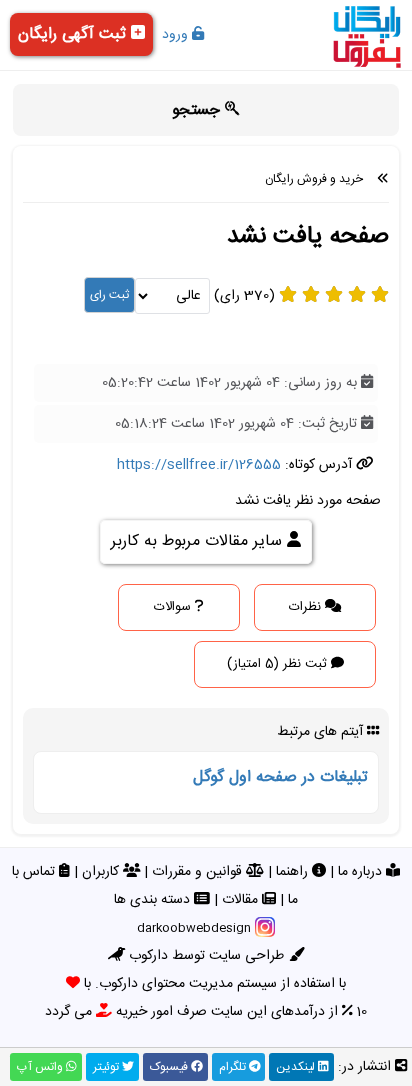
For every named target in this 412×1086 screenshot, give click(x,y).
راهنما (294, 872)
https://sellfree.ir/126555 (199, 465)
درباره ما (362, 872)
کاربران (102, 872)
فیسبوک (170, 1067)
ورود (177, 35)
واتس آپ (41, 1067)
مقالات (242, 900)
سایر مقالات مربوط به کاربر (199, 541)
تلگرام (234, 1067)
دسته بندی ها (154, 900)
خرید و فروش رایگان (314, 179)
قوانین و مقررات (199, 872)
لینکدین (297, 1067)
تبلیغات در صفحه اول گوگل (280, 777)
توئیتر (107, 1067)
